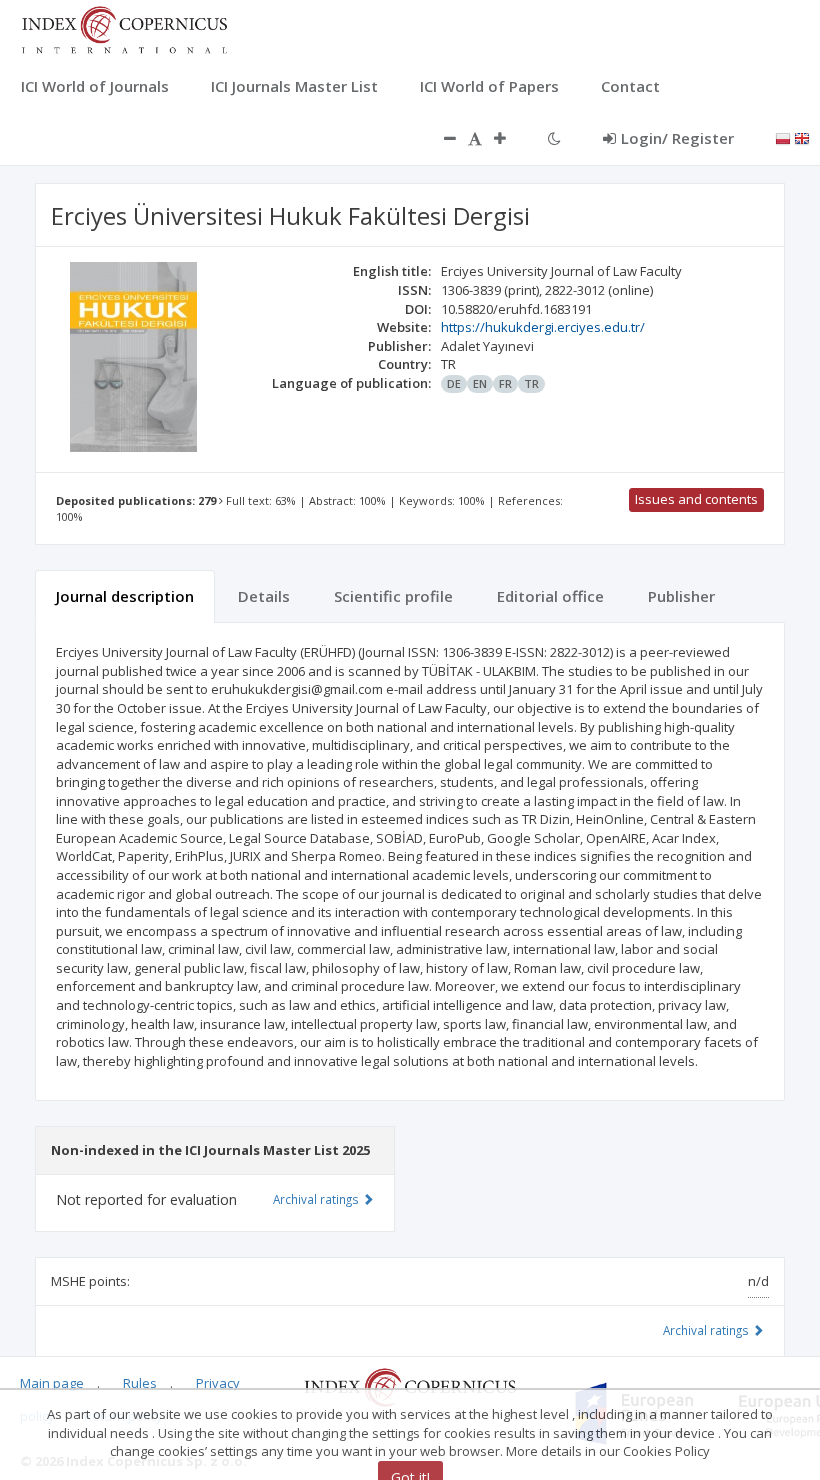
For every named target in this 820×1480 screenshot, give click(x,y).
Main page (52, 1383)
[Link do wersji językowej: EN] (802, 137)
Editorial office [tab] (550, 596)
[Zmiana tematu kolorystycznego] (554, 138)
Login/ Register (677, 138)
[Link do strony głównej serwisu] (124, 28)
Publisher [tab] (681, 596)
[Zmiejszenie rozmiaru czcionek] (440, 138)
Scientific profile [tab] (393, 596)
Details (264, 596)
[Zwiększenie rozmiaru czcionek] (510, 138)
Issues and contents (696, 499)
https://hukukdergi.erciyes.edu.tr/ (543, 327)
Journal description (125, 596)
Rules (140, 1383)
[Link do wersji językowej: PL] (783, 137)
